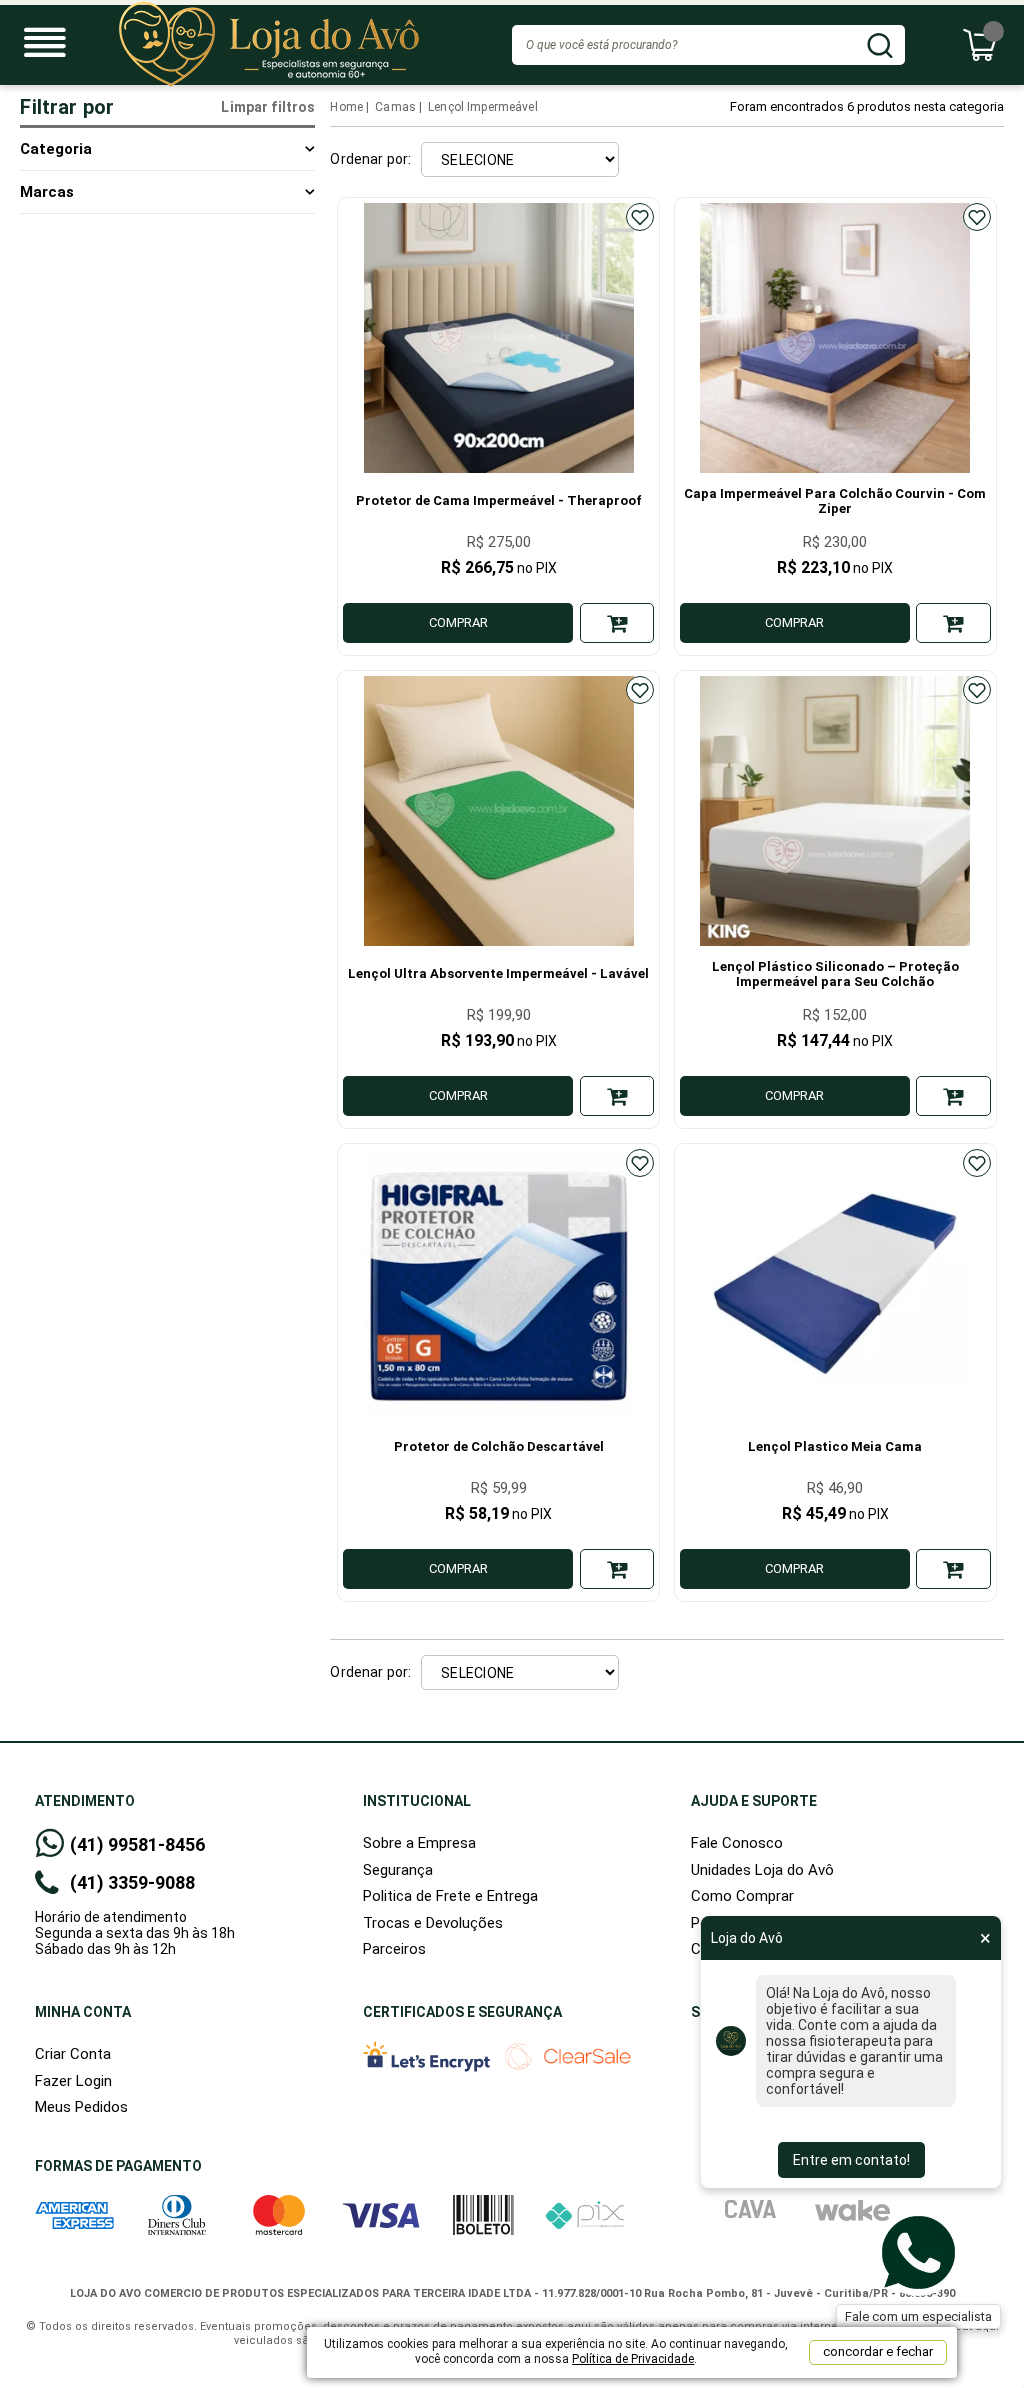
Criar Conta (73, 2054)
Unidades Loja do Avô (762, 1870)
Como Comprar (742, 1896)
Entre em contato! (851, 2160)
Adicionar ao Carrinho (617, 623)
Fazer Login (73, 2081)
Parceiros (394, 1949)
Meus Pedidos (81, 2107)
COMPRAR (458, 622)
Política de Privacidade (633, 2359)
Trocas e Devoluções (433, 1923)
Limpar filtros (268, 107)
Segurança (398, 1870)
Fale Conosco (737, 1843)
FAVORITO (640, 217)
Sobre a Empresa (419, 1843)
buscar (880, 45)
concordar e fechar (878, 2351)
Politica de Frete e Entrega (450, 1896)
